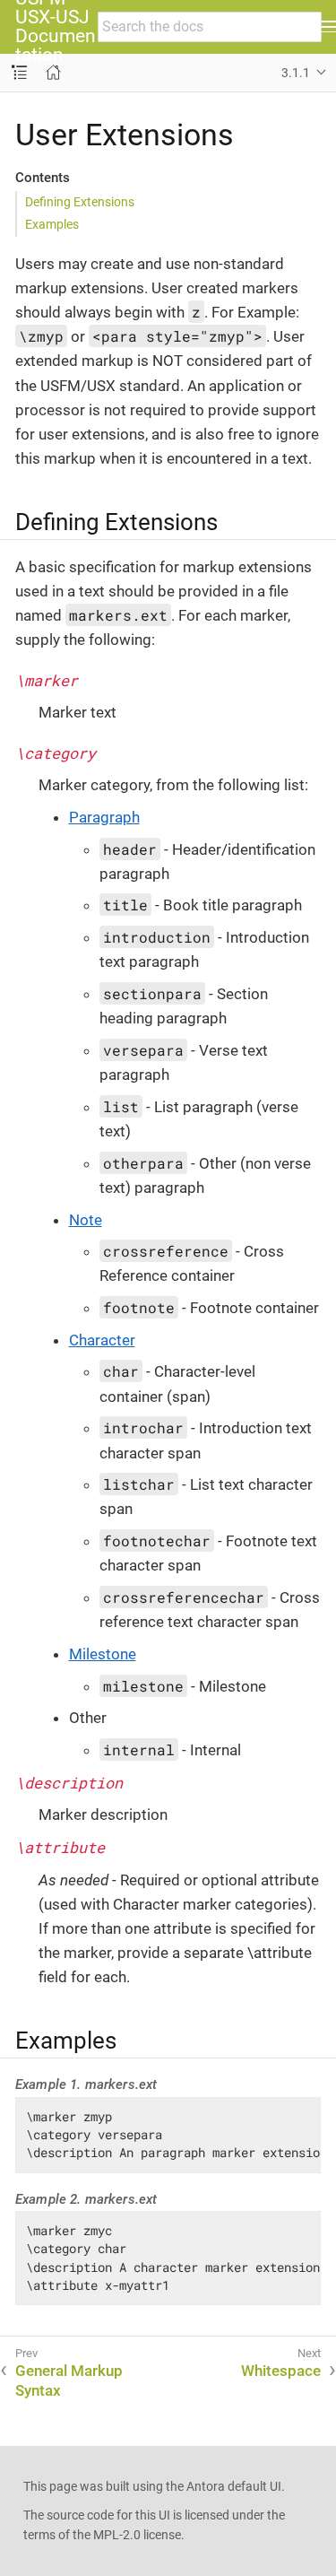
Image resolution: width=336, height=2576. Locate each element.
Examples (52, 224)
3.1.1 (296, 73)
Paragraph (104, 817)
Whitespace (281, 2371)
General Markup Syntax (69, 2380)
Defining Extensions (80, 202)
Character (102, 1340)
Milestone (103, 1654)
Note (86, 1220)
